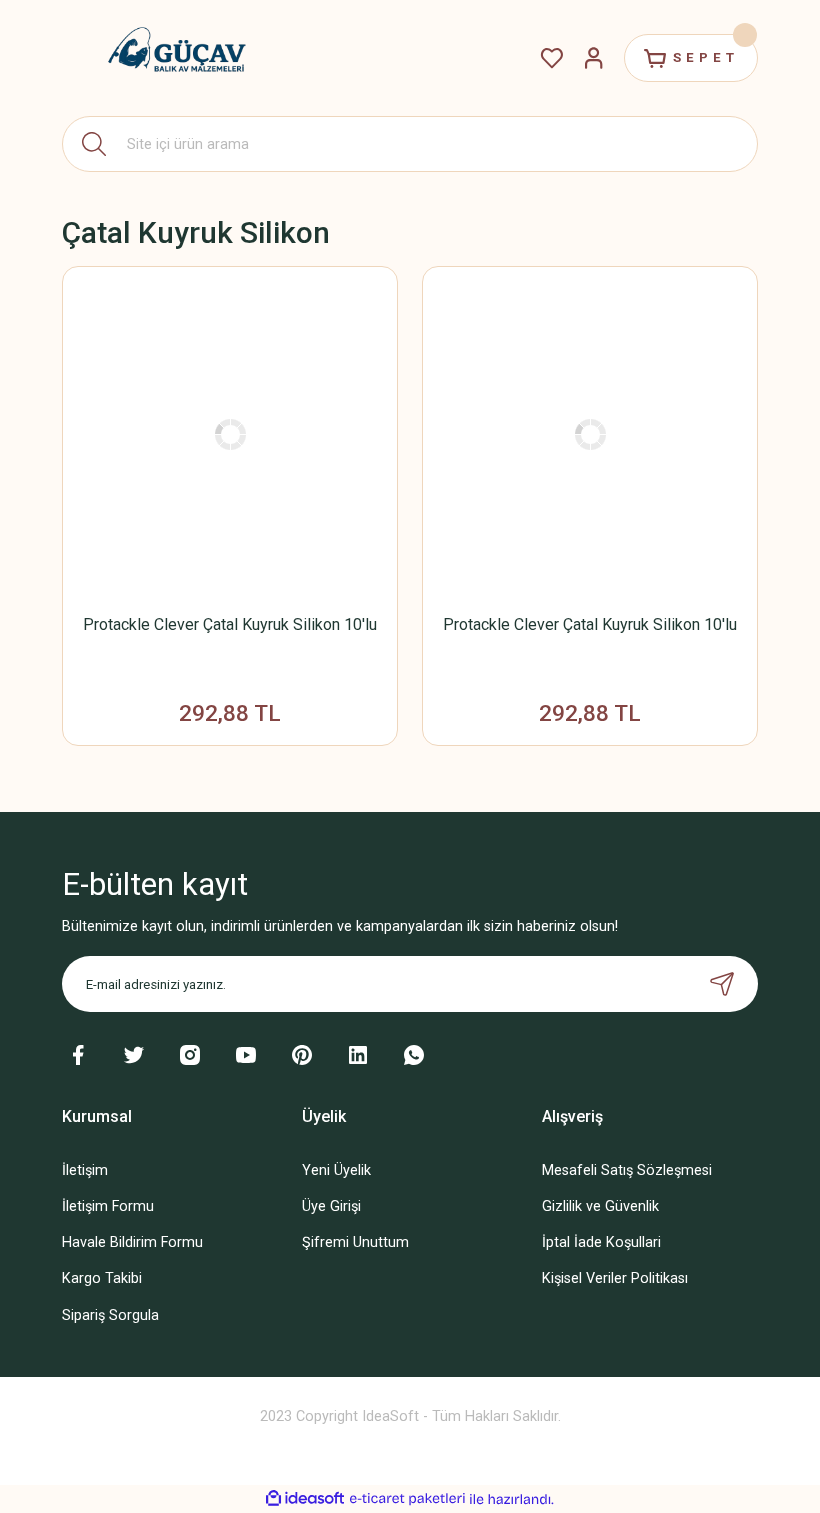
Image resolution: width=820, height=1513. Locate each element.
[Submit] (722, 984)
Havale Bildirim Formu (132, 1242)
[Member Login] (594, 58)
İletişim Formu (108, 1206)
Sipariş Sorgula (110, 1315)
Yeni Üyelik (336, 1170)
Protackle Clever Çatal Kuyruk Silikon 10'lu (230, 624)
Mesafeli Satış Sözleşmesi (627, 1170)
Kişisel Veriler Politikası (615, 1278)
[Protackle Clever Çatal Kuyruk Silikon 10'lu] (230, 434)
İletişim (85, 1170)
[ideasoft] (305, 1499)
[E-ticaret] (407, 1499)
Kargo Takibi (102, 1278)
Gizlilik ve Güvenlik (600, 1206)
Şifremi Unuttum (355, 1242)
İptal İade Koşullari (601, 1242)
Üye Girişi (331, 1206)
